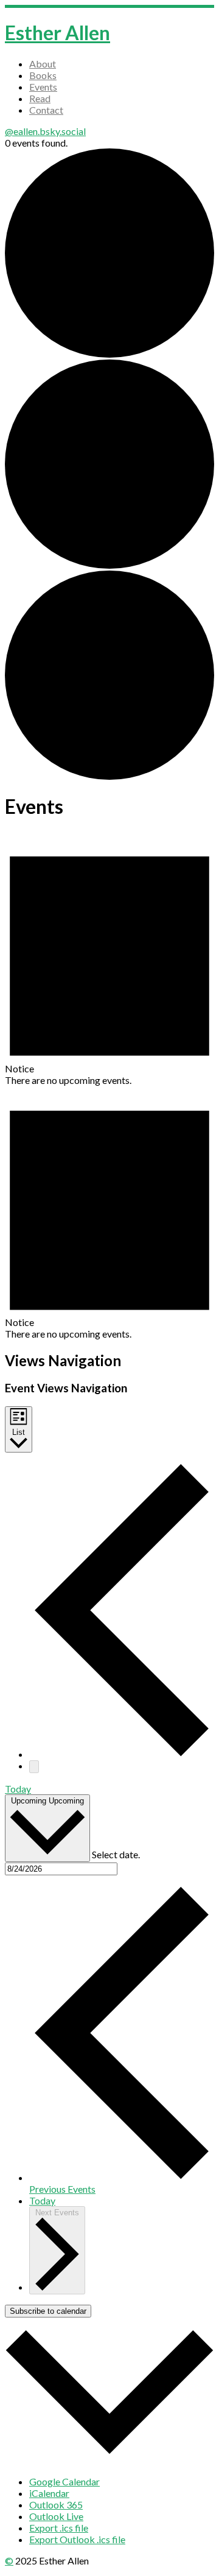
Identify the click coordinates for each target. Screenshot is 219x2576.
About (43, 64)
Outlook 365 (56, 2505)
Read (40, 98)
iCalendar (49, 2493)
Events (43, 87)
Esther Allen (57, 33)
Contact (46, 110)
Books (43, 75)
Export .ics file (59, 2528)
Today (18, 1789)
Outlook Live (56, 2516)
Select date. (116, 1854)
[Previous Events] (122, 1754)
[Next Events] (34, 1767)
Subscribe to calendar (48, 2311)
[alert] (109, 959)
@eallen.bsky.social (45, 131)
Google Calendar (64, 2481)
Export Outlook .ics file (77, 2539)
